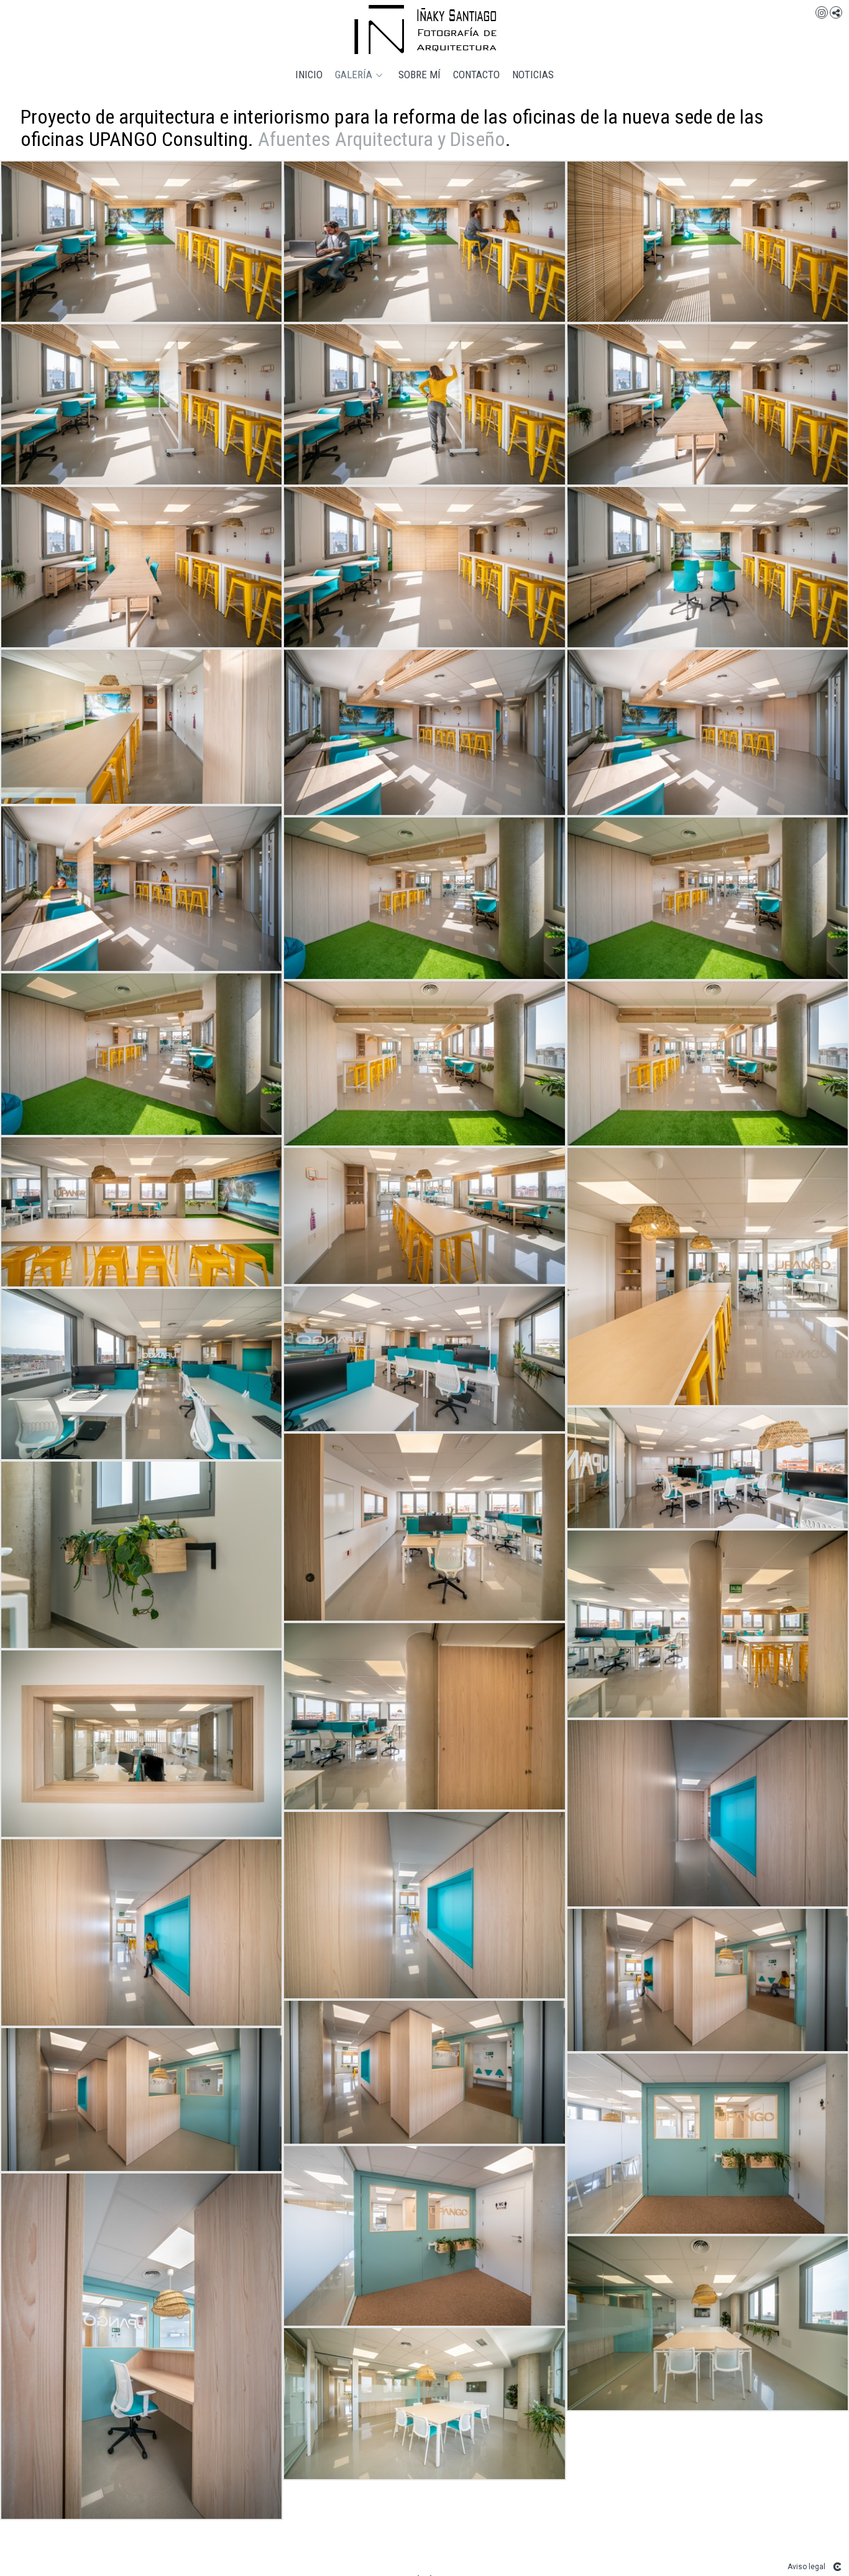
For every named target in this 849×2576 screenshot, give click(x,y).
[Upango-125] (424, 2072)
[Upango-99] (708, 1468)
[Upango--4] (141, 889)
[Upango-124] (141, 2100)
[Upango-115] (424, 1905)
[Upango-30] (141, 567)
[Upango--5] (708, 1980)
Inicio (309, 75)
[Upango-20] (141, 404)
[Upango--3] (708, 242)
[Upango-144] (424, 2404)
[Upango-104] (424, 1716)
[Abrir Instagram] (822, 12)
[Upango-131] (708, 2143)
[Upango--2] (424, 242)
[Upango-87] (708, 1277)
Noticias (533, 75)
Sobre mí (420, 75)
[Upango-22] (424, 404)
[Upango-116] (141, 1932)
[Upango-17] (141, 242)
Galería (354, 75)
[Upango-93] (424, 1359)
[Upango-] (141, 726)
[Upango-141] (141, 2346)
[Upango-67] (708, 898)
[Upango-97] (141, 1374)
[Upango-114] (708, 1813)
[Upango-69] (141, 1054)
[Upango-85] (424, 1216)
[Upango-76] (424, 1063)
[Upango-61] (708, 732)
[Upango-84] (141, 1212)
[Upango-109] (141, 1744)
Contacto (476, 75)
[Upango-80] (708, 1063)
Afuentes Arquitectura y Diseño (382, 139)
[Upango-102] (424, 1527)
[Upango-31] (424, 567)
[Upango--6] (141, 1555)
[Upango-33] (708, 567)
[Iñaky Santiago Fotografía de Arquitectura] (425, 30)
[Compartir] (836, 12)
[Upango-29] (708, 404)
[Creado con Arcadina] (837, 2567)
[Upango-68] (424, 898)
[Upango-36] (424, 732)
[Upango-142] (708, 2323)
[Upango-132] (424, 2236)
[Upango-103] (708, 1624)
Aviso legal (806, 2567)
